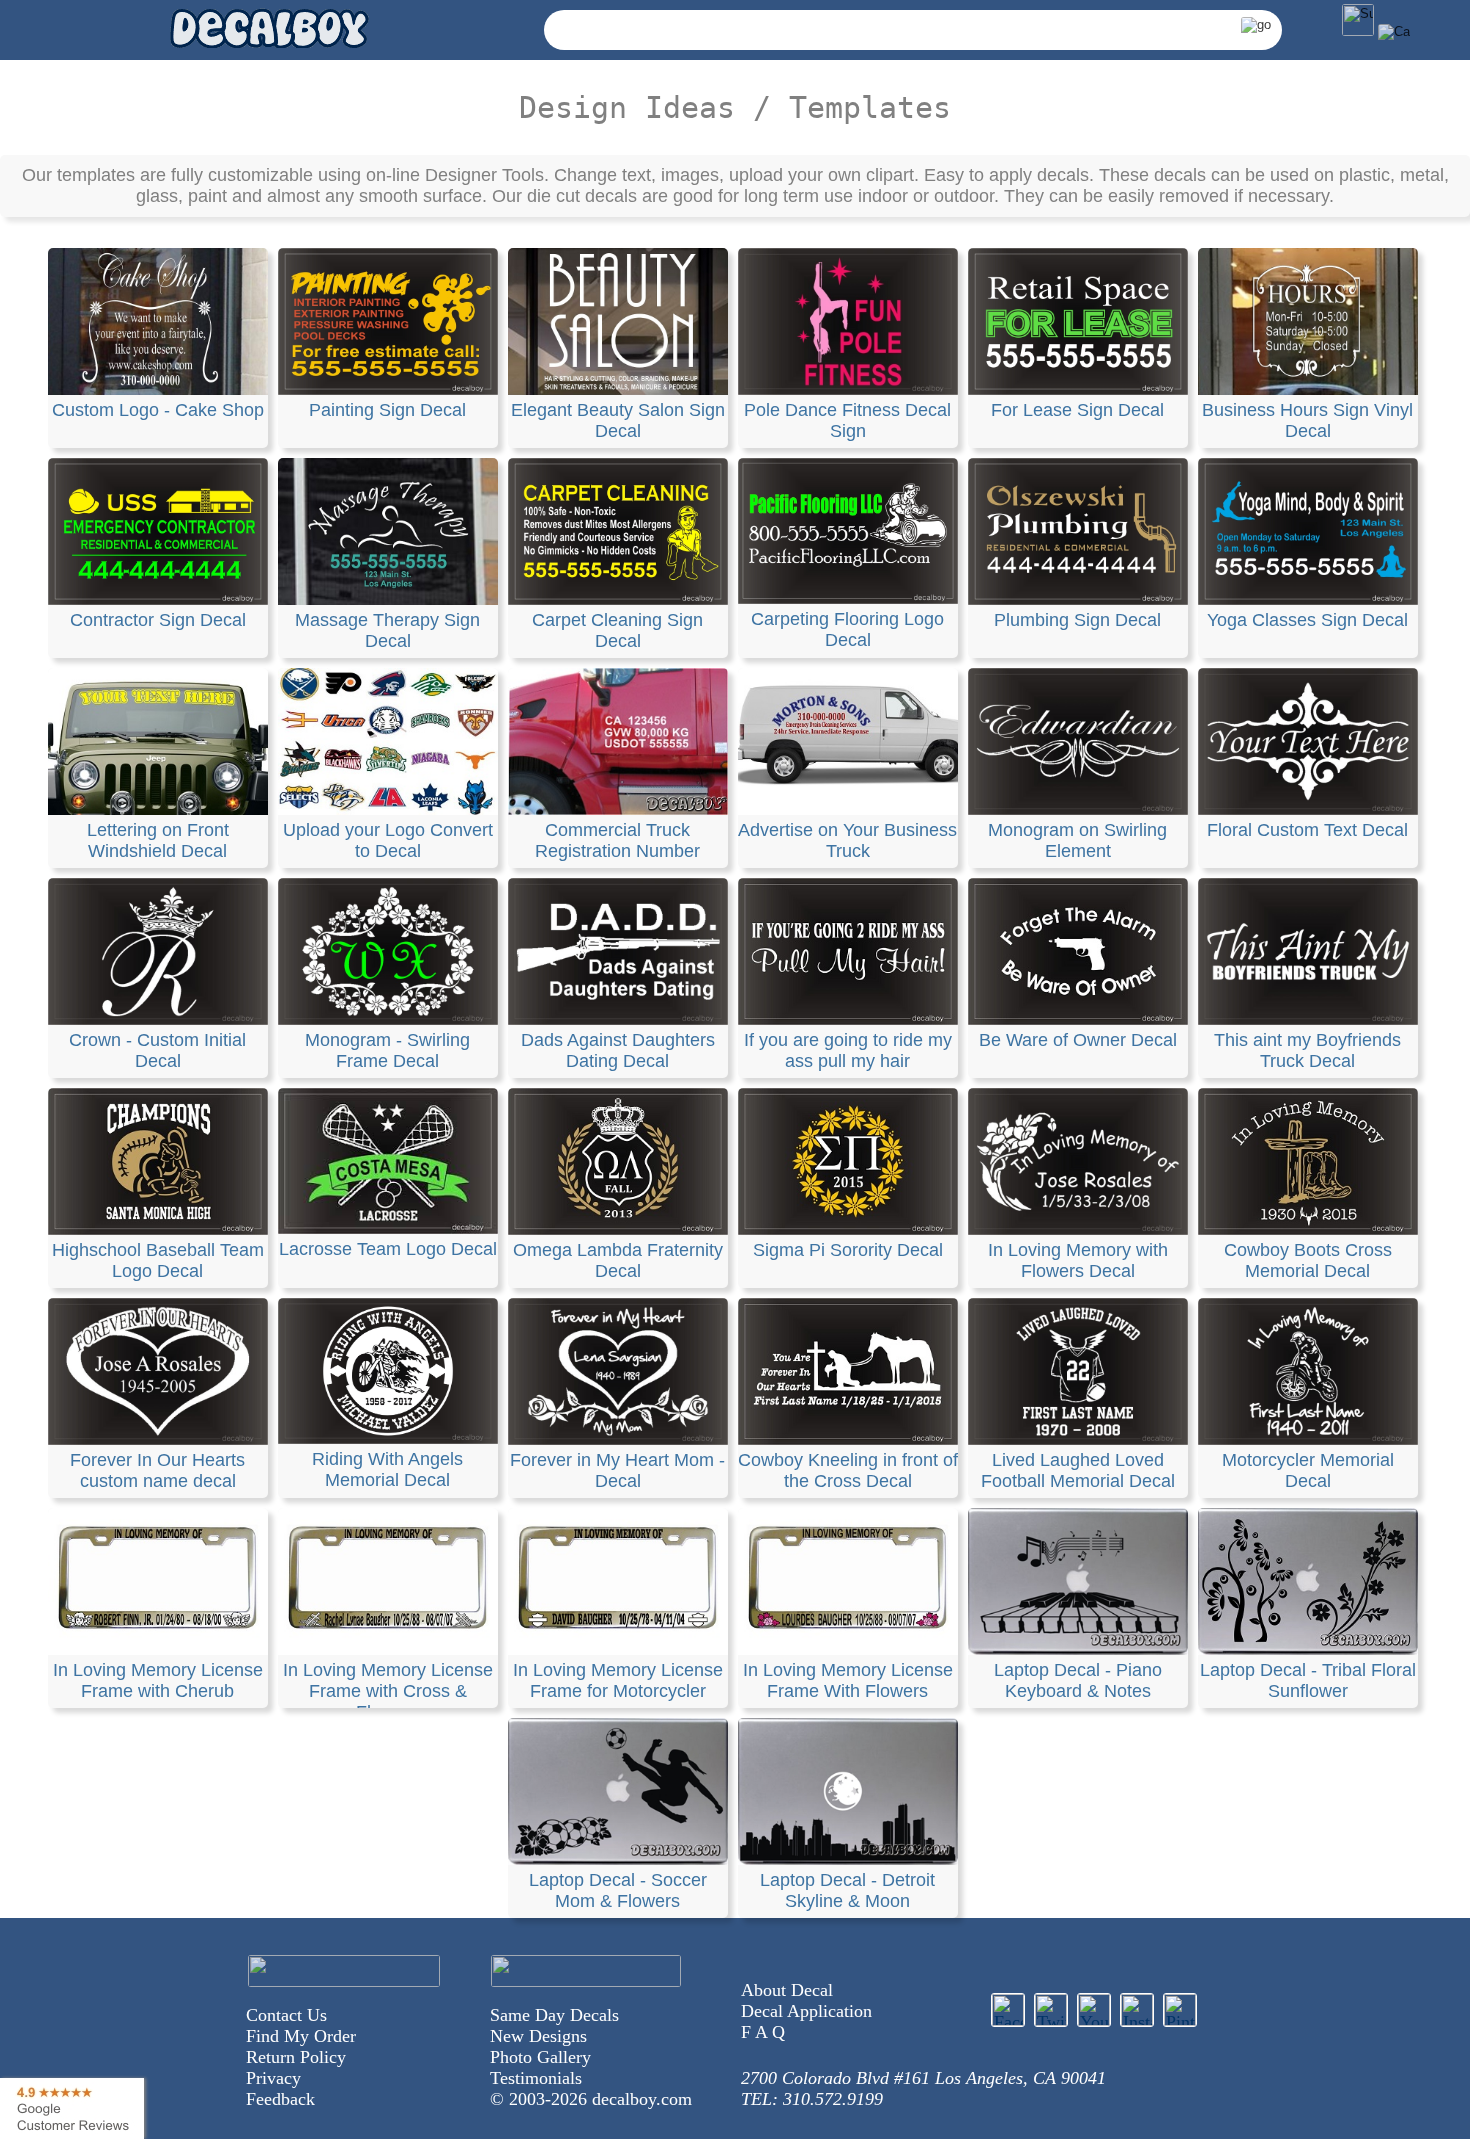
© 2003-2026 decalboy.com (591, 2099)
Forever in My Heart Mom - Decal (617, 1470)
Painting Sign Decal (387, 410)
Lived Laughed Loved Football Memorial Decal (1078, 1470)
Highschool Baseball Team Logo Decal (158, 1260)
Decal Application (806, 2011)
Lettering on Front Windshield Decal (158, 840)
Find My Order (301, 2036)
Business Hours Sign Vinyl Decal (1307, 420)
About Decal (787, 1990)
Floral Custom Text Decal (1307, 830)
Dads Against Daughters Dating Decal (618, 1050)
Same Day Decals (554, 2015)
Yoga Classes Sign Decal (1307, 620)
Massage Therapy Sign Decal (387, 630)
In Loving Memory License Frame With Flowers (848, 1680)
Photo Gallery (540, 2057)
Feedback (280, 2099)
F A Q (763, 2032)
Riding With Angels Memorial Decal (387, 1469)
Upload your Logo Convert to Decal (388, 840)
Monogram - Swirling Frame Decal (387, 1050)
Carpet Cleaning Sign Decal (617, 630)
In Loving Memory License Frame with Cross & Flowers (388, 1691)
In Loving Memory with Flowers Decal (1078, 1260)
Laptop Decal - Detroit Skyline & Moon (847, 1890)
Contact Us (286, 2015)
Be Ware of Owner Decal (1078, 1040)
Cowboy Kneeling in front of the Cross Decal (848, 1470)
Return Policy (296, 2057)
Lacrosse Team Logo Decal (388, 1249)
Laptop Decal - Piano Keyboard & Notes (1078, 1680)
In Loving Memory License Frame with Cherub (158, 1680)
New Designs (538, 2036)
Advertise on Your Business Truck (847, 840)
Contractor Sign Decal (158, 620)
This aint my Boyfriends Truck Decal (1307, 1050)
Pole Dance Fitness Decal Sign (847, 420)
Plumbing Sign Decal (1077, 620)
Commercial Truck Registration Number (617, 840)
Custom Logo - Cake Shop (158, 410)
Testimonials (536, 2078)
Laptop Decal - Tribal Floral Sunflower (1308, 1680)
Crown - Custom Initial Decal (157, 1050)
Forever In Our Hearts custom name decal (157, 1470)
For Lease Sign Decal (1077, 410)
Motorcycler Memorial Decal (1308, 1470)
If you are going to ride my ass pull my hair (848, 1050)
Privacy (273, 2078)
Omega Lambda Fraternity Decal (618, 1260)
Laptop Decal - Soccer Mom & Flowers (618, 1890)
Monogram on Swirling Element (1077, 840)
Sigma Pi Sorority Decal (848, 1250)
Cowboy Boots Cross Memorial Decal (1308, 1260)
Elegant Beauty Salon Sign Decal (618, 420)
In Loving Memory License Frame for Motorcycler (618, 1680)
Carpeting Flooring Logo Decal (847, 629)
